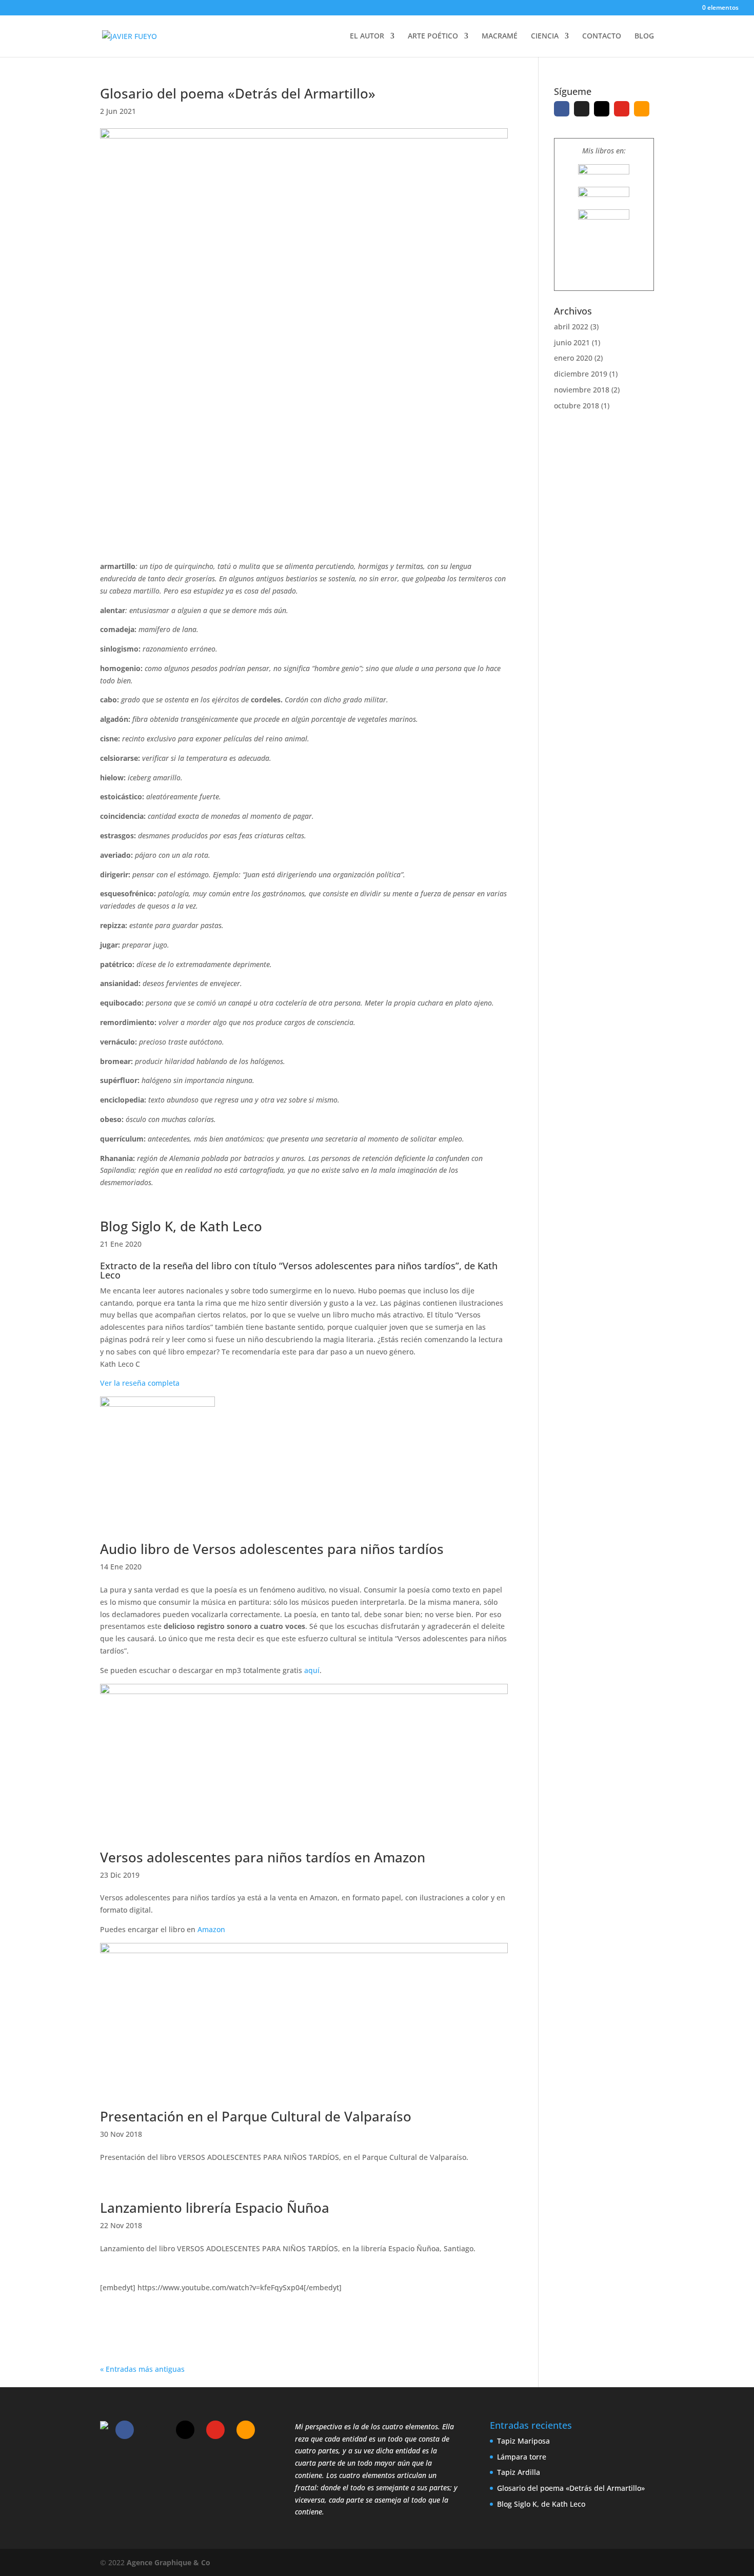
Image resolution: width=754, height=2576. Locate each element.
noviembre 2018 (582, 390)
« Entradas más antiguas (142, 2369)
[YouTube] (622, 109)
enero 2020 (573, 358)
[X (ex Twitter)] (582, 109)
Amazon (211, 1929)
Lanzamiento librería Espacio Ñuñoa (215, 2208)
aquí (312, 1670)
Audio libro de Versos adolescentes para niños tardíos (272, 1549)
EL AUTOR (367, 36)
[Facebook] (562, 109)
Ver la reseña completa (140, 1383)
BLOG (644, 36)
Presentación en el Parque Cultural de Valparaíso (256, 2116)
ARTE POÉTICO (433, 36)
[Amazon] (642, 109)
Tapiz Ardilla (519, 2472)
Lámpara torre (522, 2457)
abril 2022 (571, 327)
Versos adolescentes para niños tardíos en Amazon (263, 1857)
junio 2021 (572, 342)
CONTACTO (602, 36)
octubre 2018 (577, 406)
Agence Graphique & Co (168, 2562)
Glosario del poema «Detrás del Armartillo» (238, 93)
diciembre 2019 (581, 374)
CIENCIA (545, 36)
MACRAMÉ (500, 36)
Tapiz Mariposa (523, 2441)
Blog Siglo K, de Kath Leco (181, 1226)
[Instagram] (602, 109)
